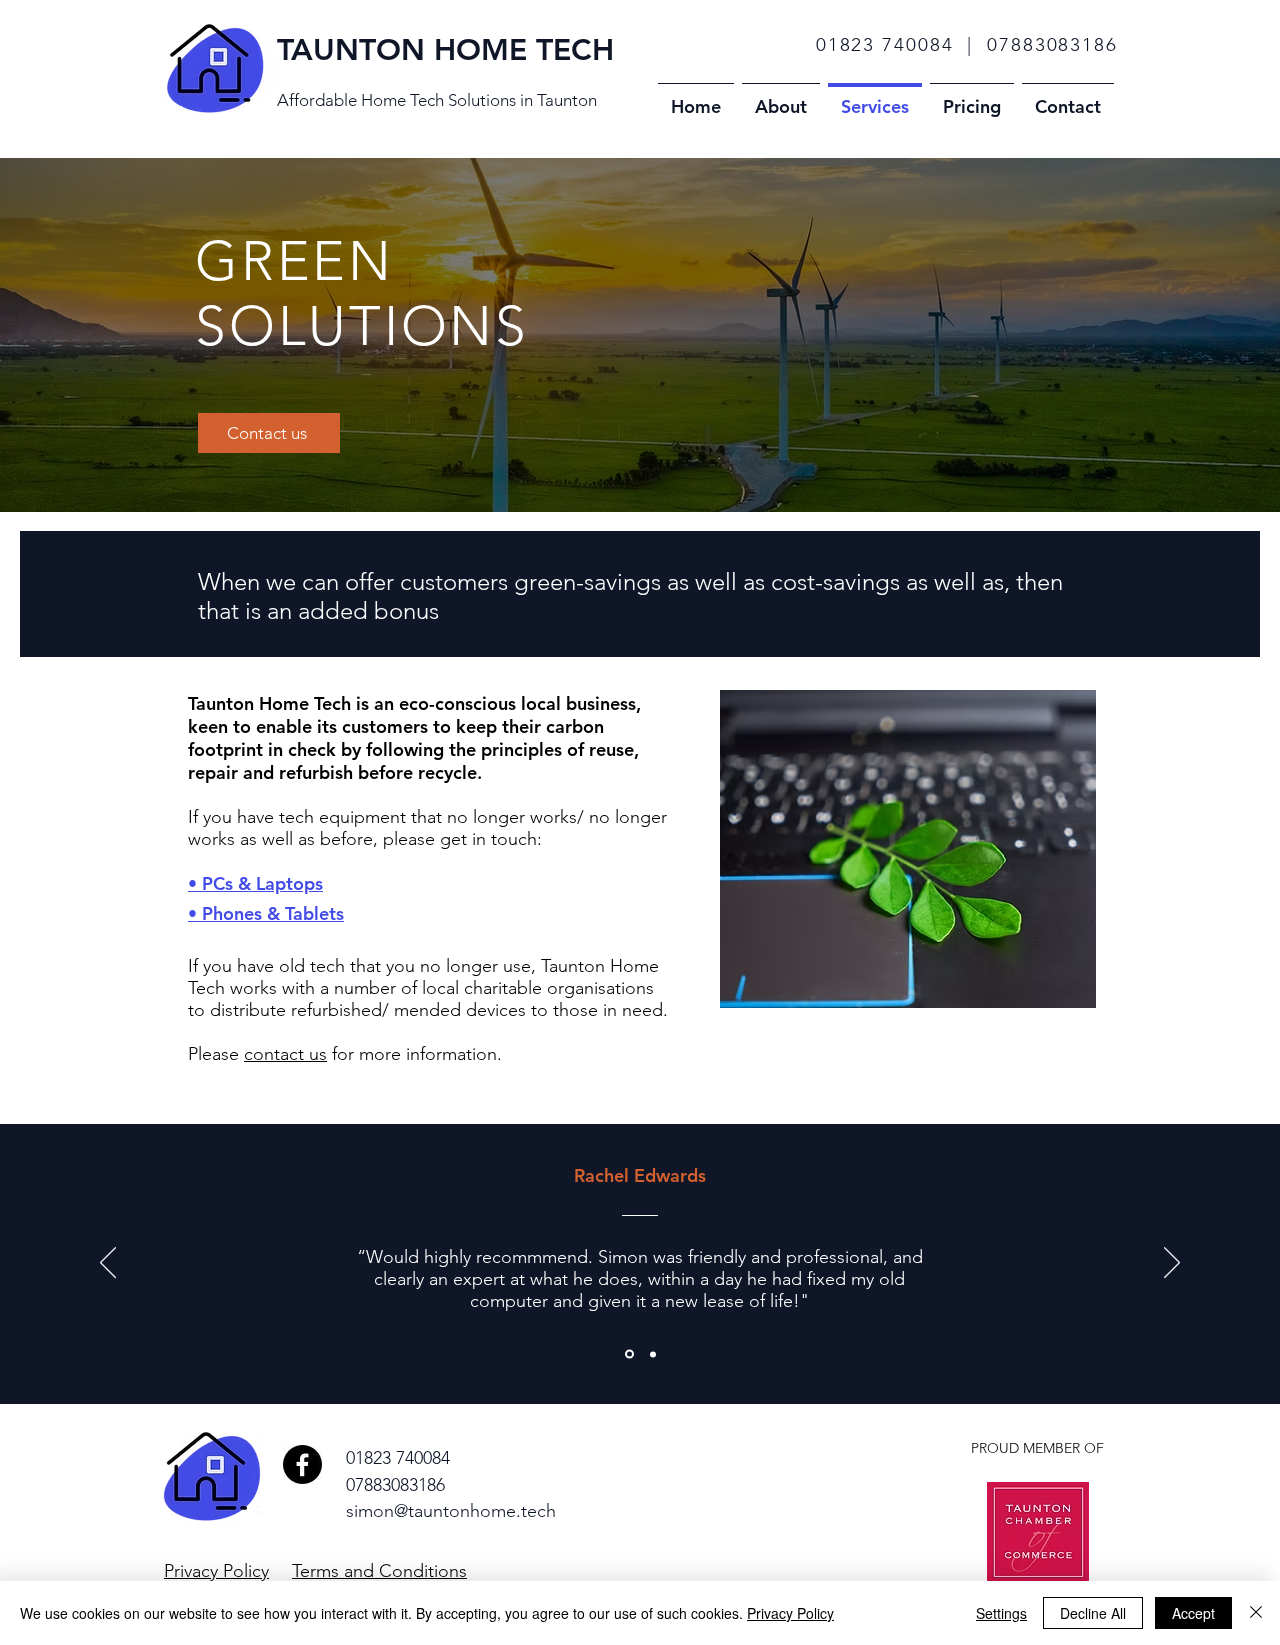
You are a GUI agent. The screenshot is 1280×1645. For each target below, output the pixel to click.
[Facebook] (302, 1464)
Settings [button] (1001, 1613)
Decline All (1093, 1613)
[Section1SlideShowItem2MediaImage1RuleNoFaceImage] (651, 1354)
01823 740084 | (901, 44)
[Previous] (108, 1264)
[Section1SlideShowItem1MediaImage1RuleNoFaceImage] (628, 1354)
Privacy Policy (216, 1571)
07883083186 (1052, 44)
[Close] (1256, 1613)
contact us (285, 1054)
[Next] (1172, 1264)
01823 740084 (398, 1458)
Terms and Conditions (379, 1571)
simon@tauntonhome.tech (451, 1511)
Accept (1193, 1613)
